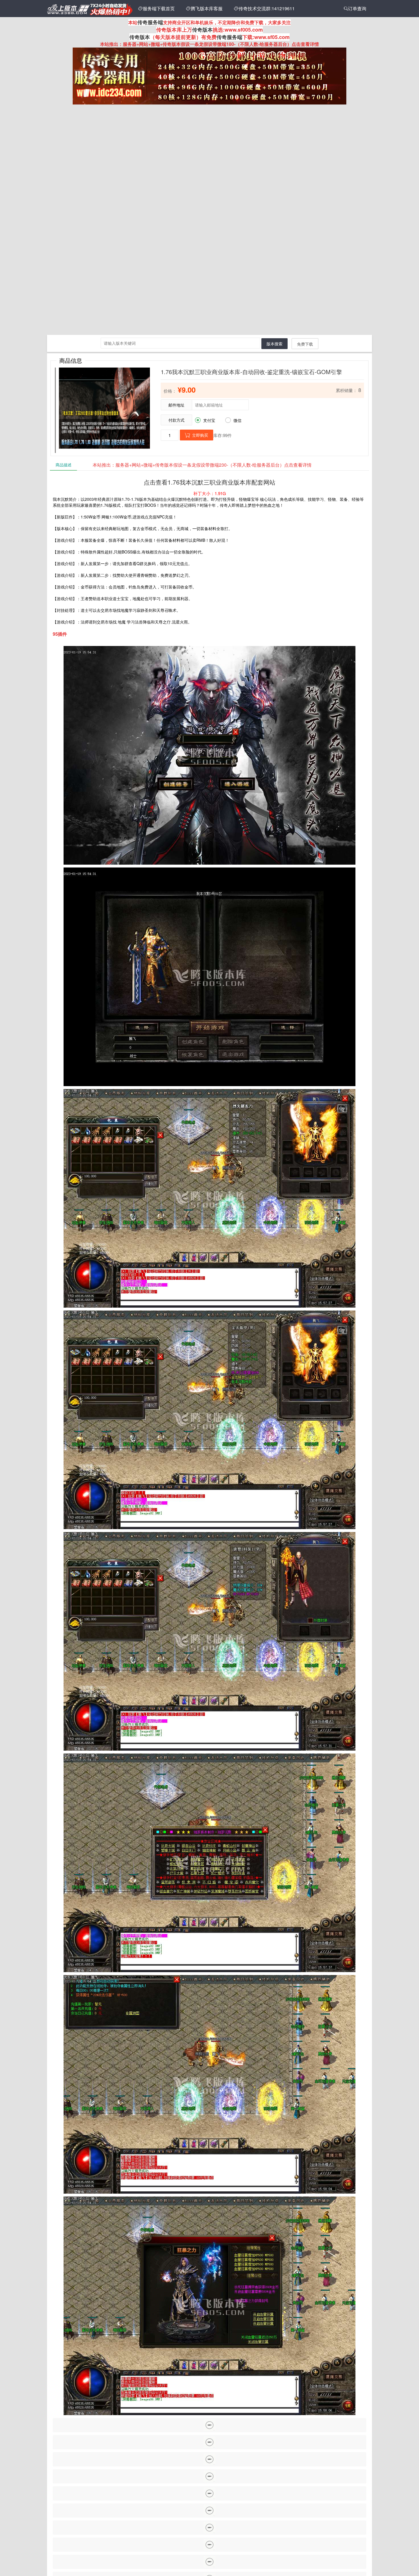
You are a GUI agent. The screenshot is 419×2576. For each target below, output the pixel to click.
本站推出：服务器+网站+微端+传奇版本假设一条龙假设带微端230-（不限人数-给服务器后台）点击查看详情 (202, 465)
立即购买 (197, 435)
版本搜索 (274, 344)
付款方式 (176, 420)
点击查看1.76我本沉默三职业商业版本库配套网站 (209, 482)
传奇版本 (202, 30)
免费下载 (305, 344)
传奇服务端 (150, 22)
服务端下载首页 (156, 8)
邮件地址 (176, 405)
